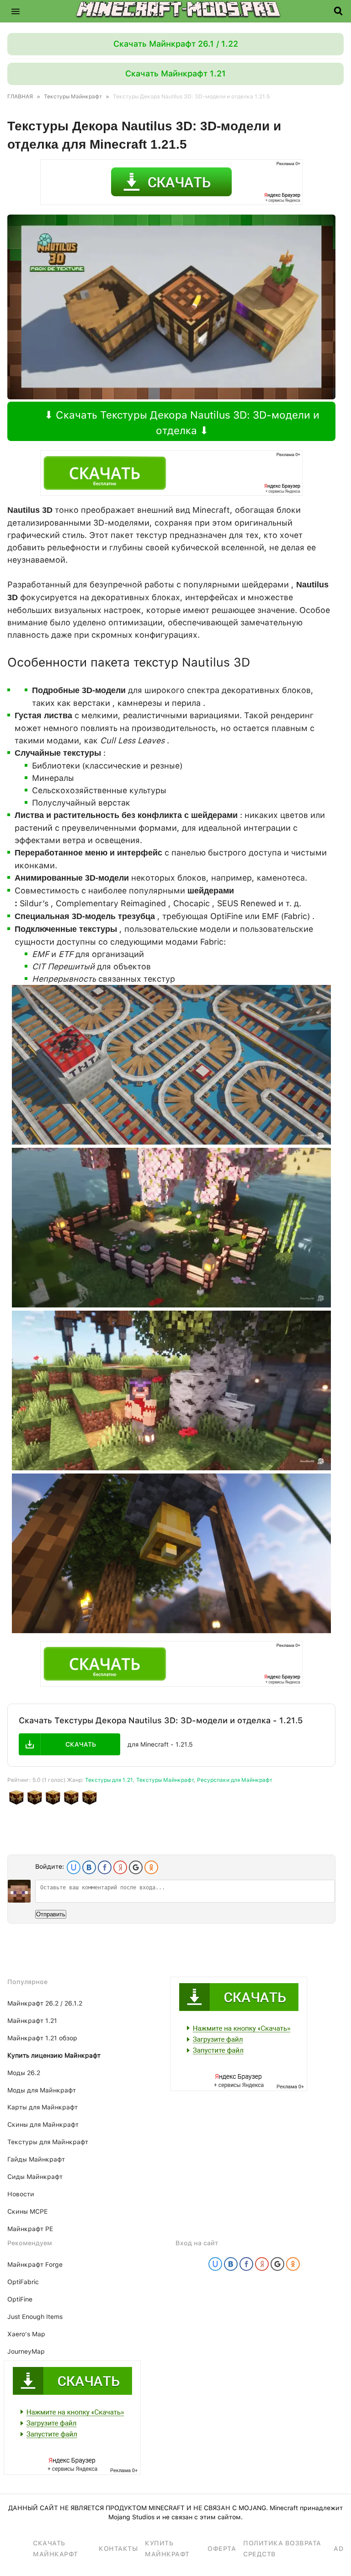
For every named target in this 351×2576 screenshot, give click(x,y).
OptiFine (20, 2299)
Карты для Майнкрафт (43, 2107)
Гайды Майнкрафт (36, 2159)
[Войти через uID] (74, 1867)
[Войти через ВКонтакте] (89, 1867)
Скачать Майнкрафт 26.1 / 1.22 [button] (176, 44)
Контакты (118, 2549)
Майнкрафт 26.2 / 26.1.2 (45, 2003)
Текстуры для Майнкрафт (48, 2142)
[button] (16, 11)
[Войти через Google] (136, 1867)
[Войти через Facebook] (105, 1867)
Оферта (222, 2549)
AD (338, 2549)
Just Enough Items (35, 2317)
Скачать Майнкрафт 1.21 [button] (175, 73)
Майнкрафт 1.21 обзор (42, 2038)
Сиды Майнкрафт (35, 2177)
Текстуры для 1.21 (109, 1780)
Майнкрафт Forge (35, 2264)
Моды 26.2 (24, 2073)
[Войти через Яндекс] (120, 1867)
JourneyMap (26, 2351)
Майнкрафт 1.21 (32, 2021)
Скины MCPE (27, 2211)
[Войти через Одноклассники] (151, 1867)
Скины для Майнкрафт (43, 2124)
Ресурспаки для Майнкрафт (235, 1780)
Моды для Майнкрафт (42, 2090)
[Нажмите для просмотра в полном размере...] (171, 1142)
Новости (21, 2194)
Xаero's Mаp (26, 2334)
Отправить (51, 1914)
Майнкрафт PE (30, 2229)
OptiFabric (23, 2282)
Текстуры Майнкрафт (165, 1780)
